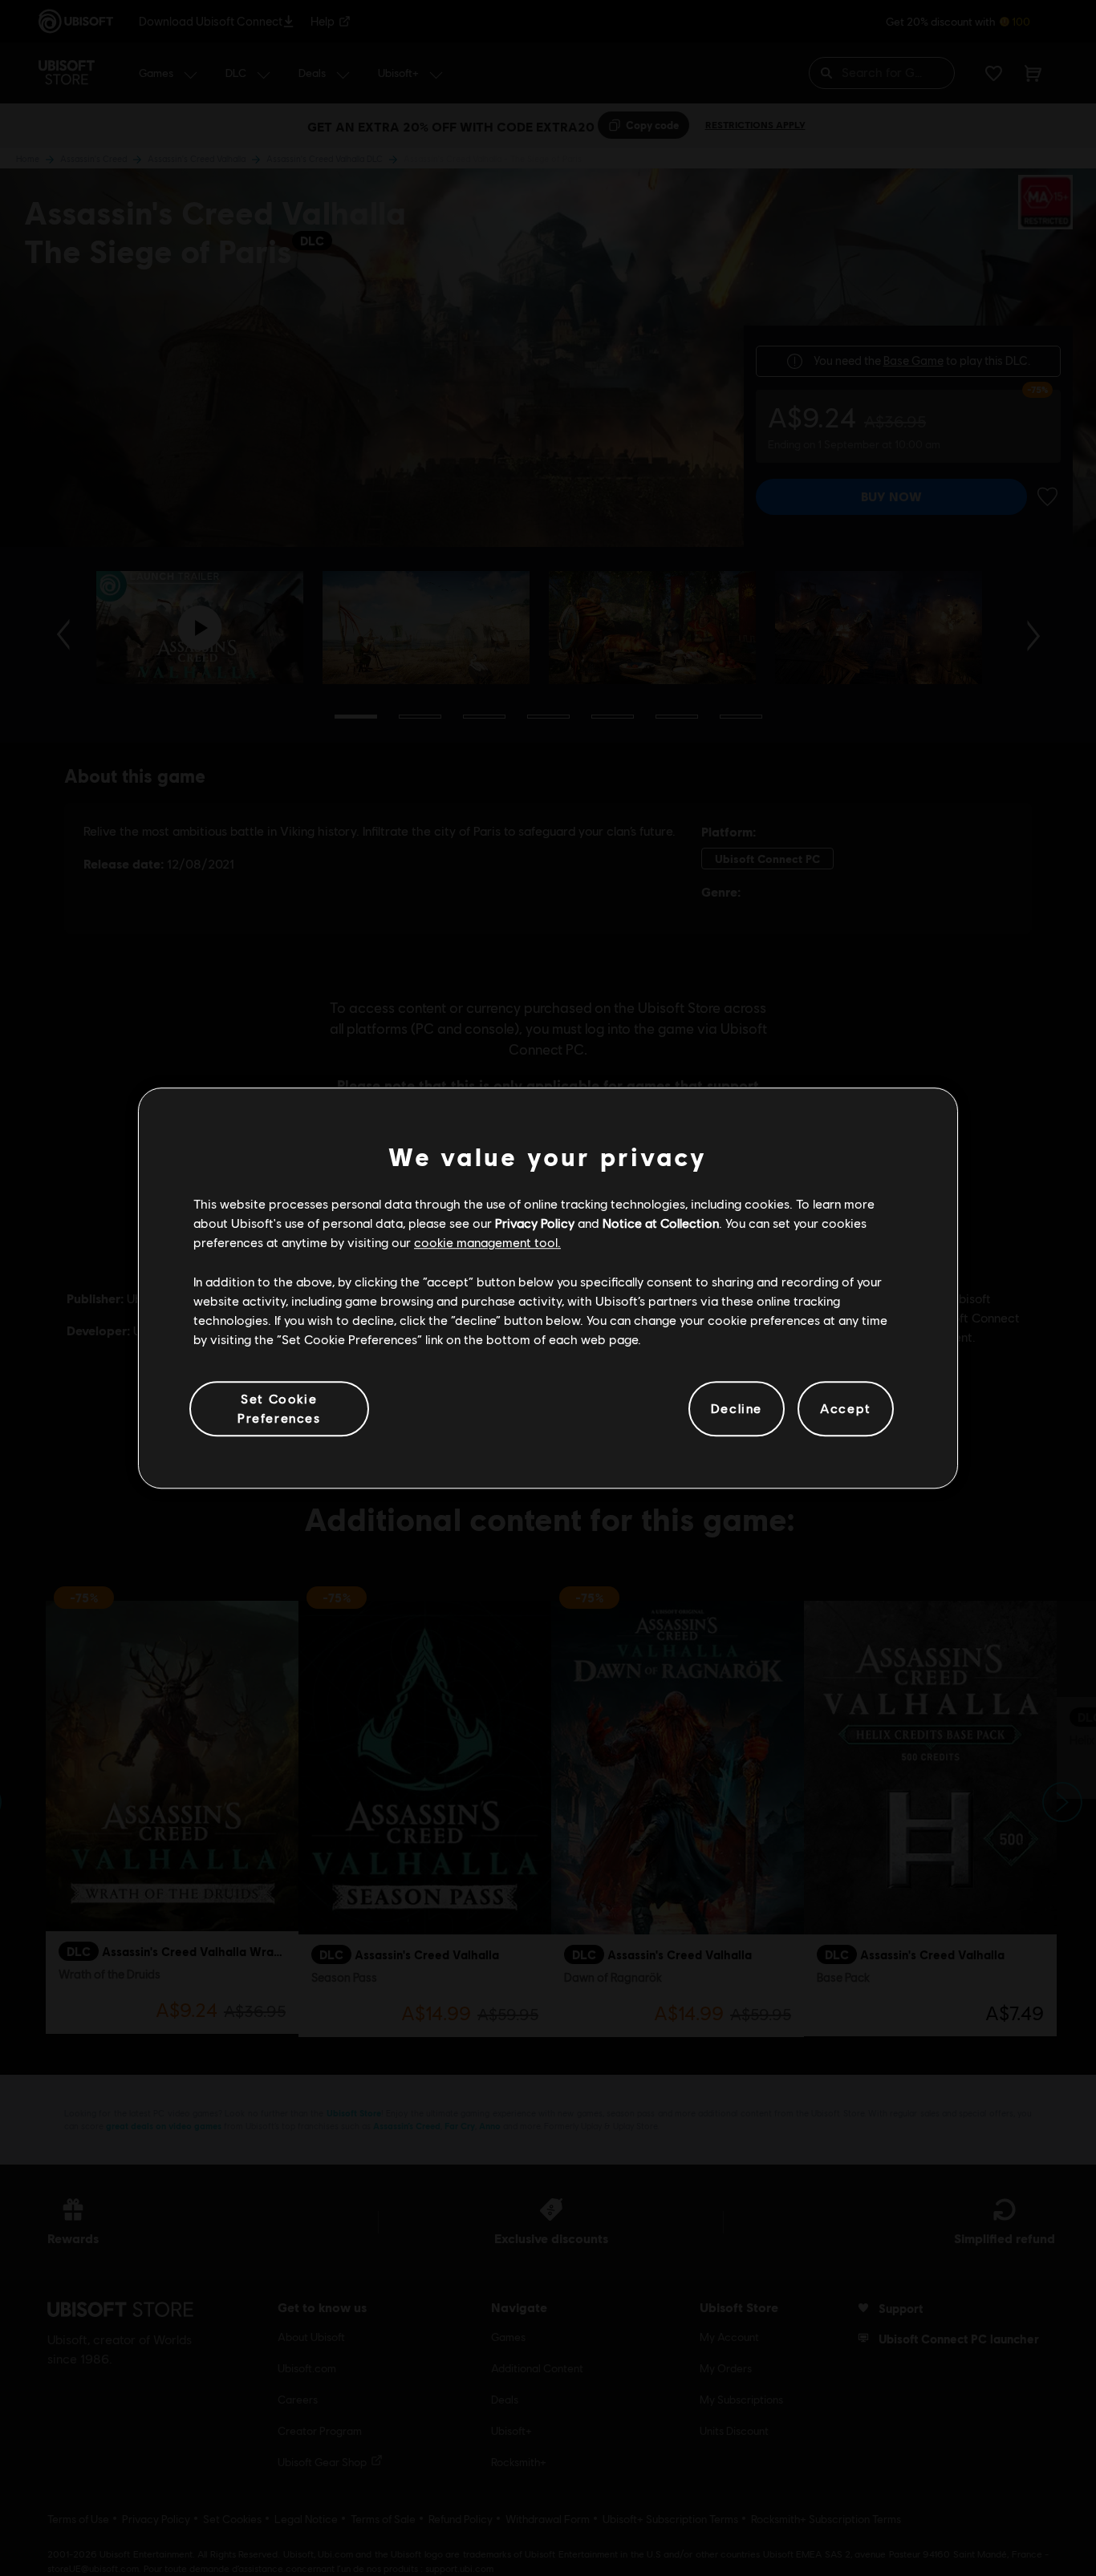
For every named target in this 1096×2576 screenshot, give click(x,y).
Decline (737, 1409)
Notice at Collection (661, 1223)
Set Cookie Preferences (279, 1408)
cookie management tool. (487, 1243)
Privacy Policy (535, 1223)
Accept (846, 1409)
